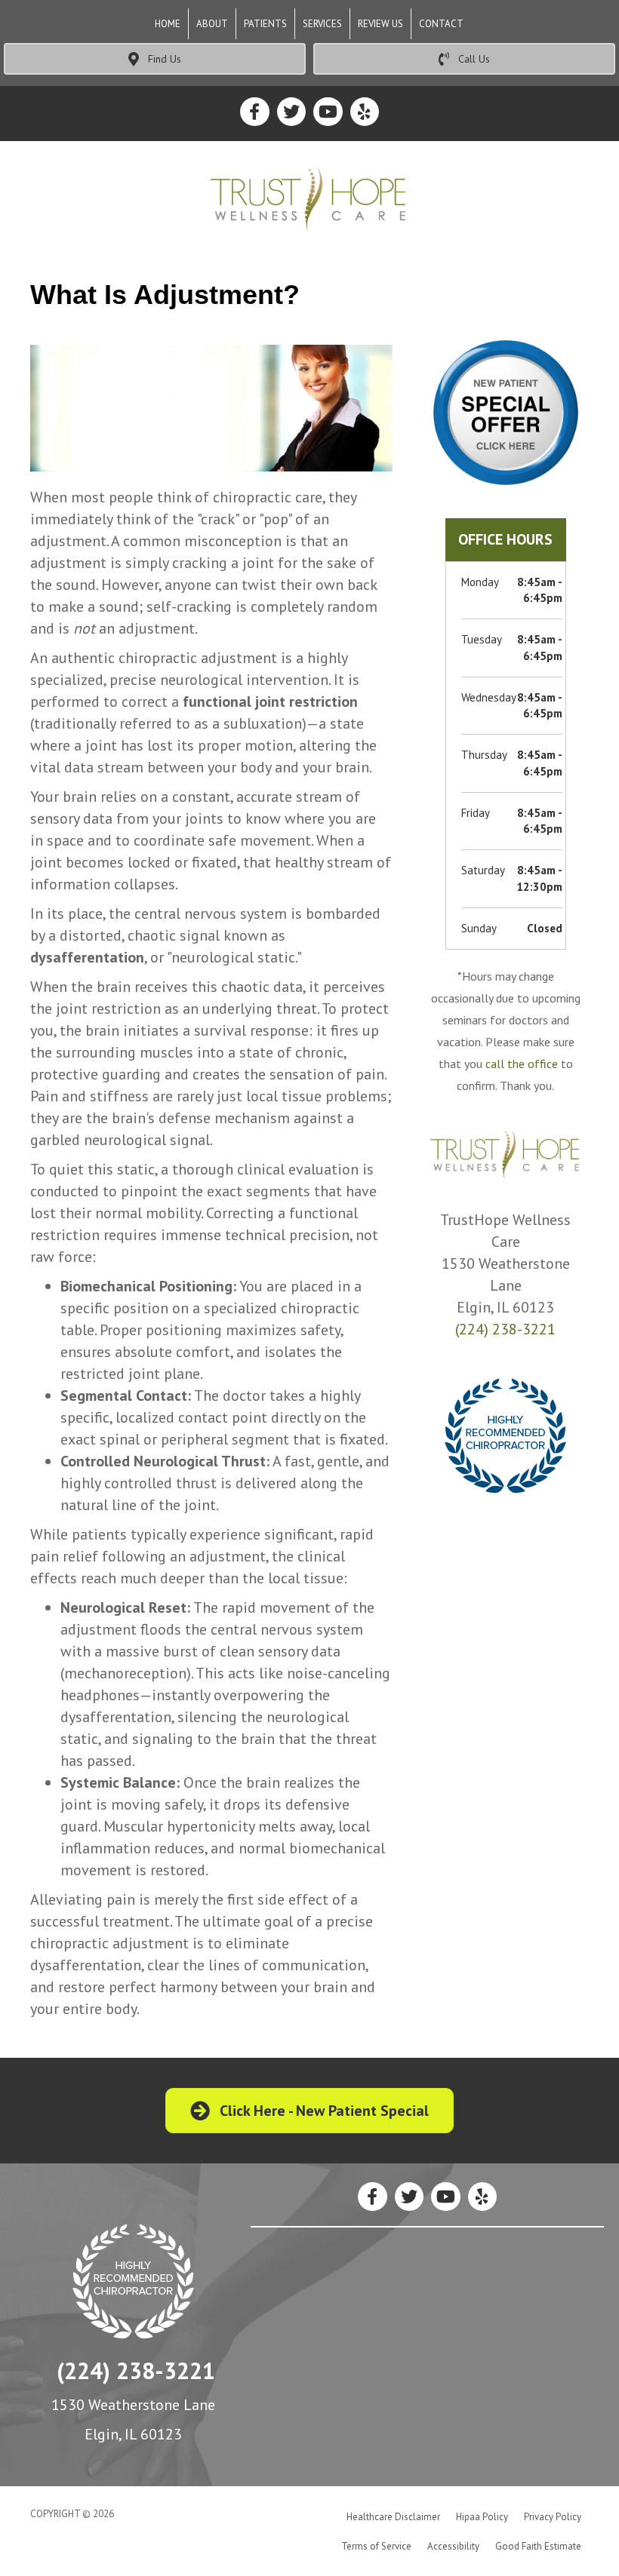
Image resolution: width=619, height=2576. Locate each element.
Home (168, 24)
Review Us (380, 24)
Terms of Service (376, 2546)
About (212, 24)
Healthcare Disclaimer (393, 2517)
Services (322, 24)
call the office (522, 1064)
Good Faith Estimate (538, 2546)
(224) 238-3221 (505, 1329)
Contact (441, 24)
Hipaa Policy (482, 2517)
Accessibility (453, 2546)
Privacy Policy (553, 2517)
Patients (265, 24)
